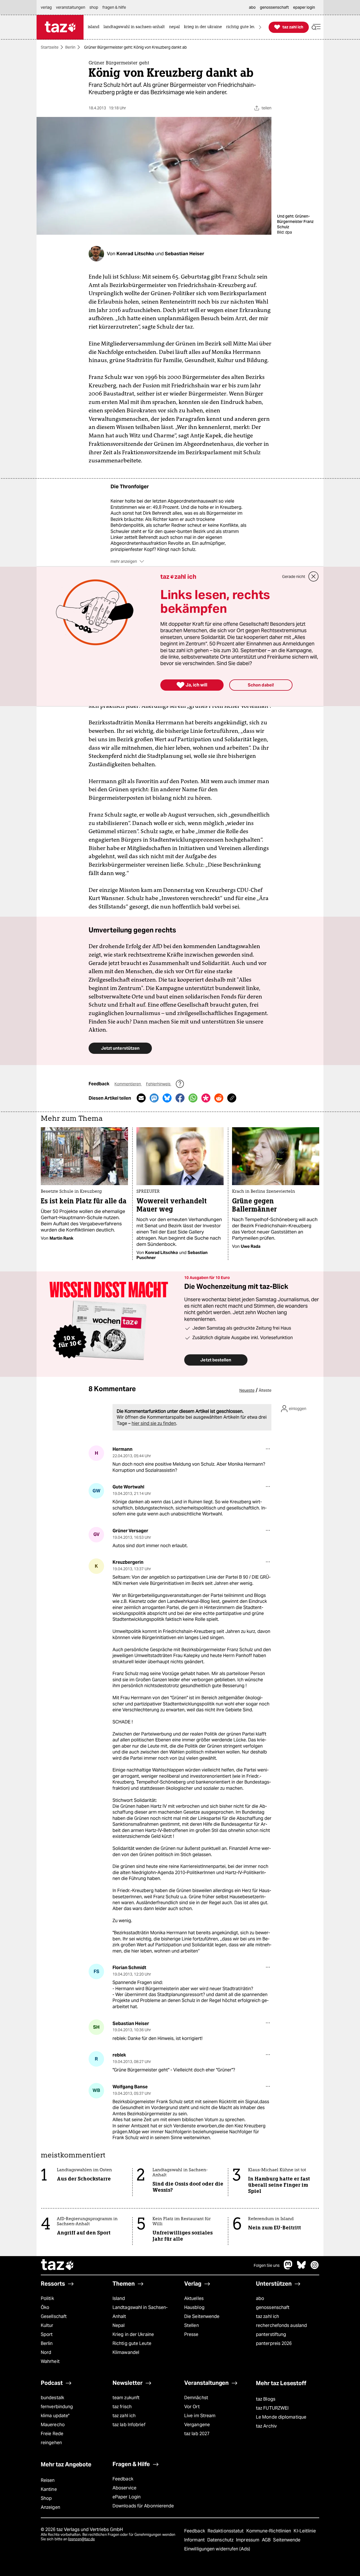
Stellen (192, 2325)
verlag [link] (46, 7)
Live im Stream (200, 2416)
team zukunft (126, 2398)
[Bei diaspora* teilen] (206, 1098)
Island (119, 2298)
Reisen (48, 2480)
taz (58, 2265)
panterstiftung (271, 2334)
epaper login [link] (304, 7)
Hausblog (194, 2307)
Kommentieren (128, 1084)
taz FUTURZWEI (272, 2408)
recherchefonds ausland (281, 2325)
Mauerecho (53, 2425)
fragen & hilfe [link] (114, 7)
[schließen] (314, 577)
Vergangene (197, 2425)
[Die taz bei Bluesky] (301, 2268)
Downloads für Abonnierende (143, 2506)
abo (260, 2298)
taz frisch (122, 2407)
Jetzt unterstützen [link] (120, 1048)
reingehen (51, 2443)
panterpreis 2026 (274, 2343)
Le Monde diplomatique (281, 2417)
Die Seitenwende (202, 2316)
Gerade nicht (294, 577)
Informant (195, 2540)
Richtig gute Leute (132, 2343)
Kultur (47, 2325)
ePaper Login (127, 2497)
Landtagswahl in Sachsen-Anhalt (140, 2312)
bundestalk (52, 2398)
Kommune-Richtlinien (269, 2531)
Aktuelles (194, 2298)
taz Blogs (266, 2399)
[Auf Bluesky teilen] (167, 1098)
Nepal (119, 2325)
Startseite (50, 47)
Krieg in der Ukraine (133, 2334)
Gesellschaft (54, 2316)
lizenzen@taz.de (81, 2539)
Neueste (247, 1390)
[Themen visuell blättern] (260, 27)
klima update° (55, 2416)
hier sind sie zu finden (154, 1423)
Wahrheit (50, 2361)
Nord (46, 2352)
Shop (46, 2498)
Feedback (123, 2479)
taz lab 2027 (197, 2434)
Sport (47, 2334)
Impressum (248, 2540)
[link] (95, 27)
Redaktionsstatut (226, 2531)
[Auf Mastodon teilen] (154, 1098)
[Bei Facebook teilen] (180, 1098)
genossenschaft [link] (274, 7)
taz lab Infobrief (129, 2425)
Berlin (70, 47)
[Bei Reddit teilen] (219, 1098)
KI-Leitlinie (305, 2531)
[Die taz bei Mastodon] (288, 2268)
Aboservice (124, 2488)
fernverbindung (57, 2407)
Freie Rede (52, 2434)
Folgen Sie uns (267, 2265)
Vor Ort (192, 2407)
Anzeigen (50, 2507)
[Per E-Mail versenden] (141, 1098)
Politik (47, 2298)
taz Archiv (266, 2426)
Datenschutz (221, 2540)
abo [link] (252, 7)
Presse (191, 2334)
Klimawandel (126, 2352)
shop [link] (94, 7)
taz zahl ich (267, 2316)
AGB (267, 2540)
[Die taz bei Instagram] (315, 2268)
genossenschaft (273, 2307)
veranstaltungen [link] (71, 7)
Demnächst (196, 2398)
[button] (316, 27)
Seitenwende (287, 2540)
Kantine (49, 2489)
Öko (45, 2307)
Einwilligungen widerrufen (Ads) (217, 2549)
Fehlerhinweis (159, 1084)
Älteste (265, 1390)
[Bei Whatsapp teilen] (193, 1098)
